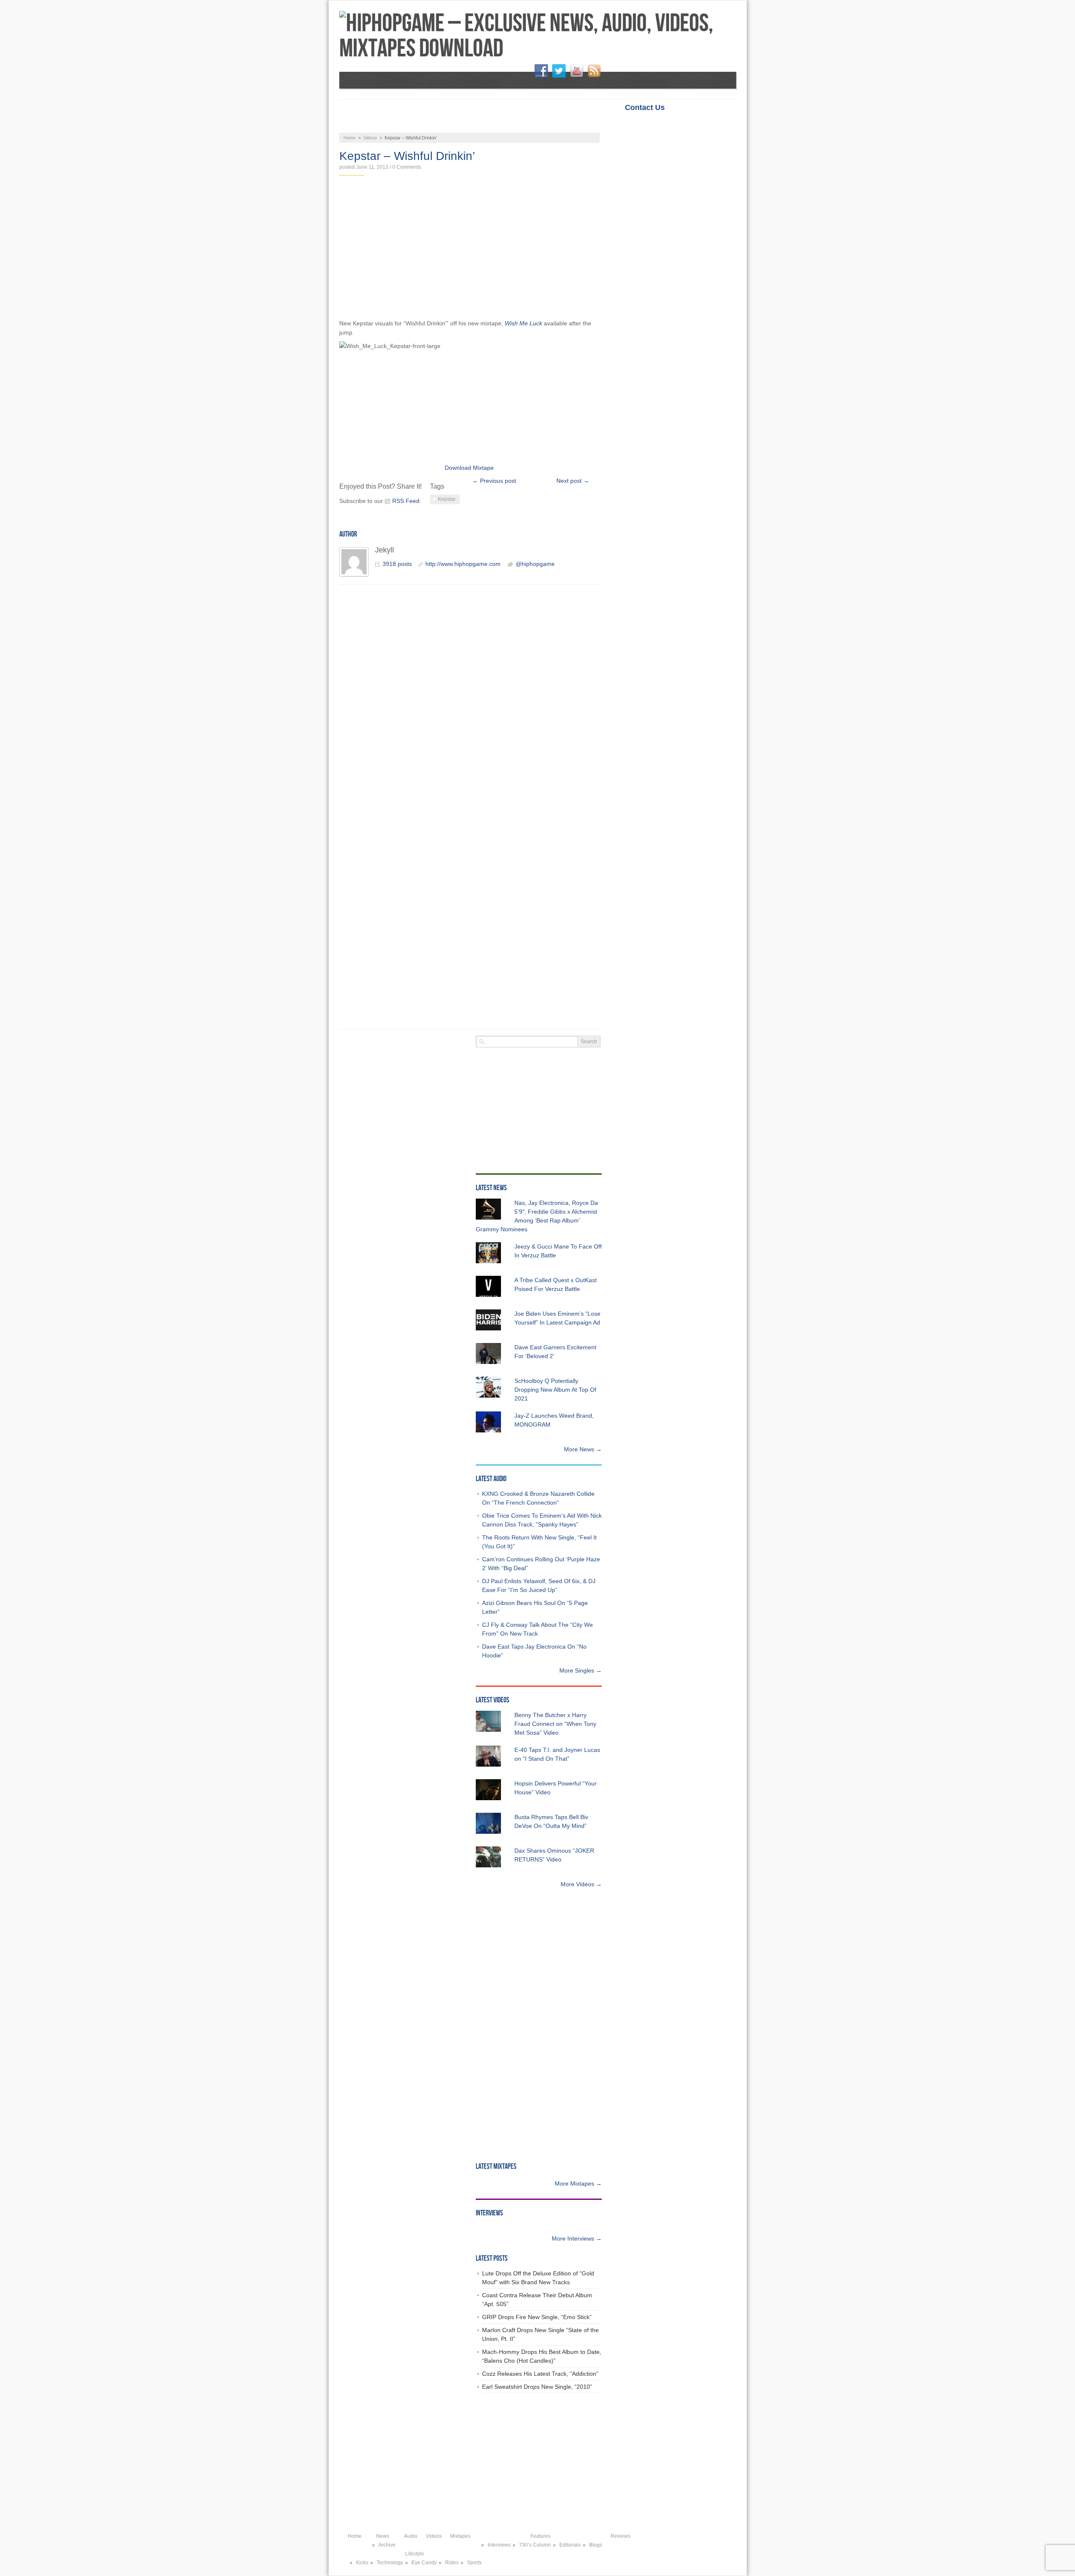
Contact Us (645, 107)
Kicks (362, 2563)
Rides (452, 2563)
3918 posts (397, 564)
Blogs (596, 2545)
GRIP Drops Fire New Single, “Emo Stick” (537, 2317)
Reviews (608, 124)
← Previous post (494, 481)
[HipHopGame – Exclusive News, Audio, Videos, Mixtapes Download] (538, 36)
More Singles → (581, 1670)
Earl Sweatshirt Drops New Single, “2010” (537, 2387)
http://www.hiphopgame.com (463, 564)
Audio (406, 124)
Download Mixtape (469, 468)
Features (556, 124)
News (362, 124)
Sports (474, 2563)
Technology (390, 2563)
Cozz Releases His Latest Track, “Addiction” (540, 2374)
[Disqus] (469, 700)
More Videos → (581, 1884)
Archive (387, 2545)
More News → (583, 1449)
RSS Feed (406, 501)
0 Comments (407, 167)
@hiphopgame (535, 564)
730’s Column (535, 2545)
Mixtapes (502, 124)
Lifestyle (661, 124)
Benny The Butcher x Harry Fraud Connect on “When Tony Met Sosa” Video (555, 1724)
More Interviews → (577, 2238)
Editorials (570, 2545)
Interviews (499, 2545)
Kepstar (447, 499)
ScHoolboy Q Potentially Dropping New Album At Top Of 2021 (555, 1390)
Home (687, 107)
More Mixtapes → (578, 2183)
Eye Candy (424, 2563)
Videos (451, 124)
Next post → (573, 481)
